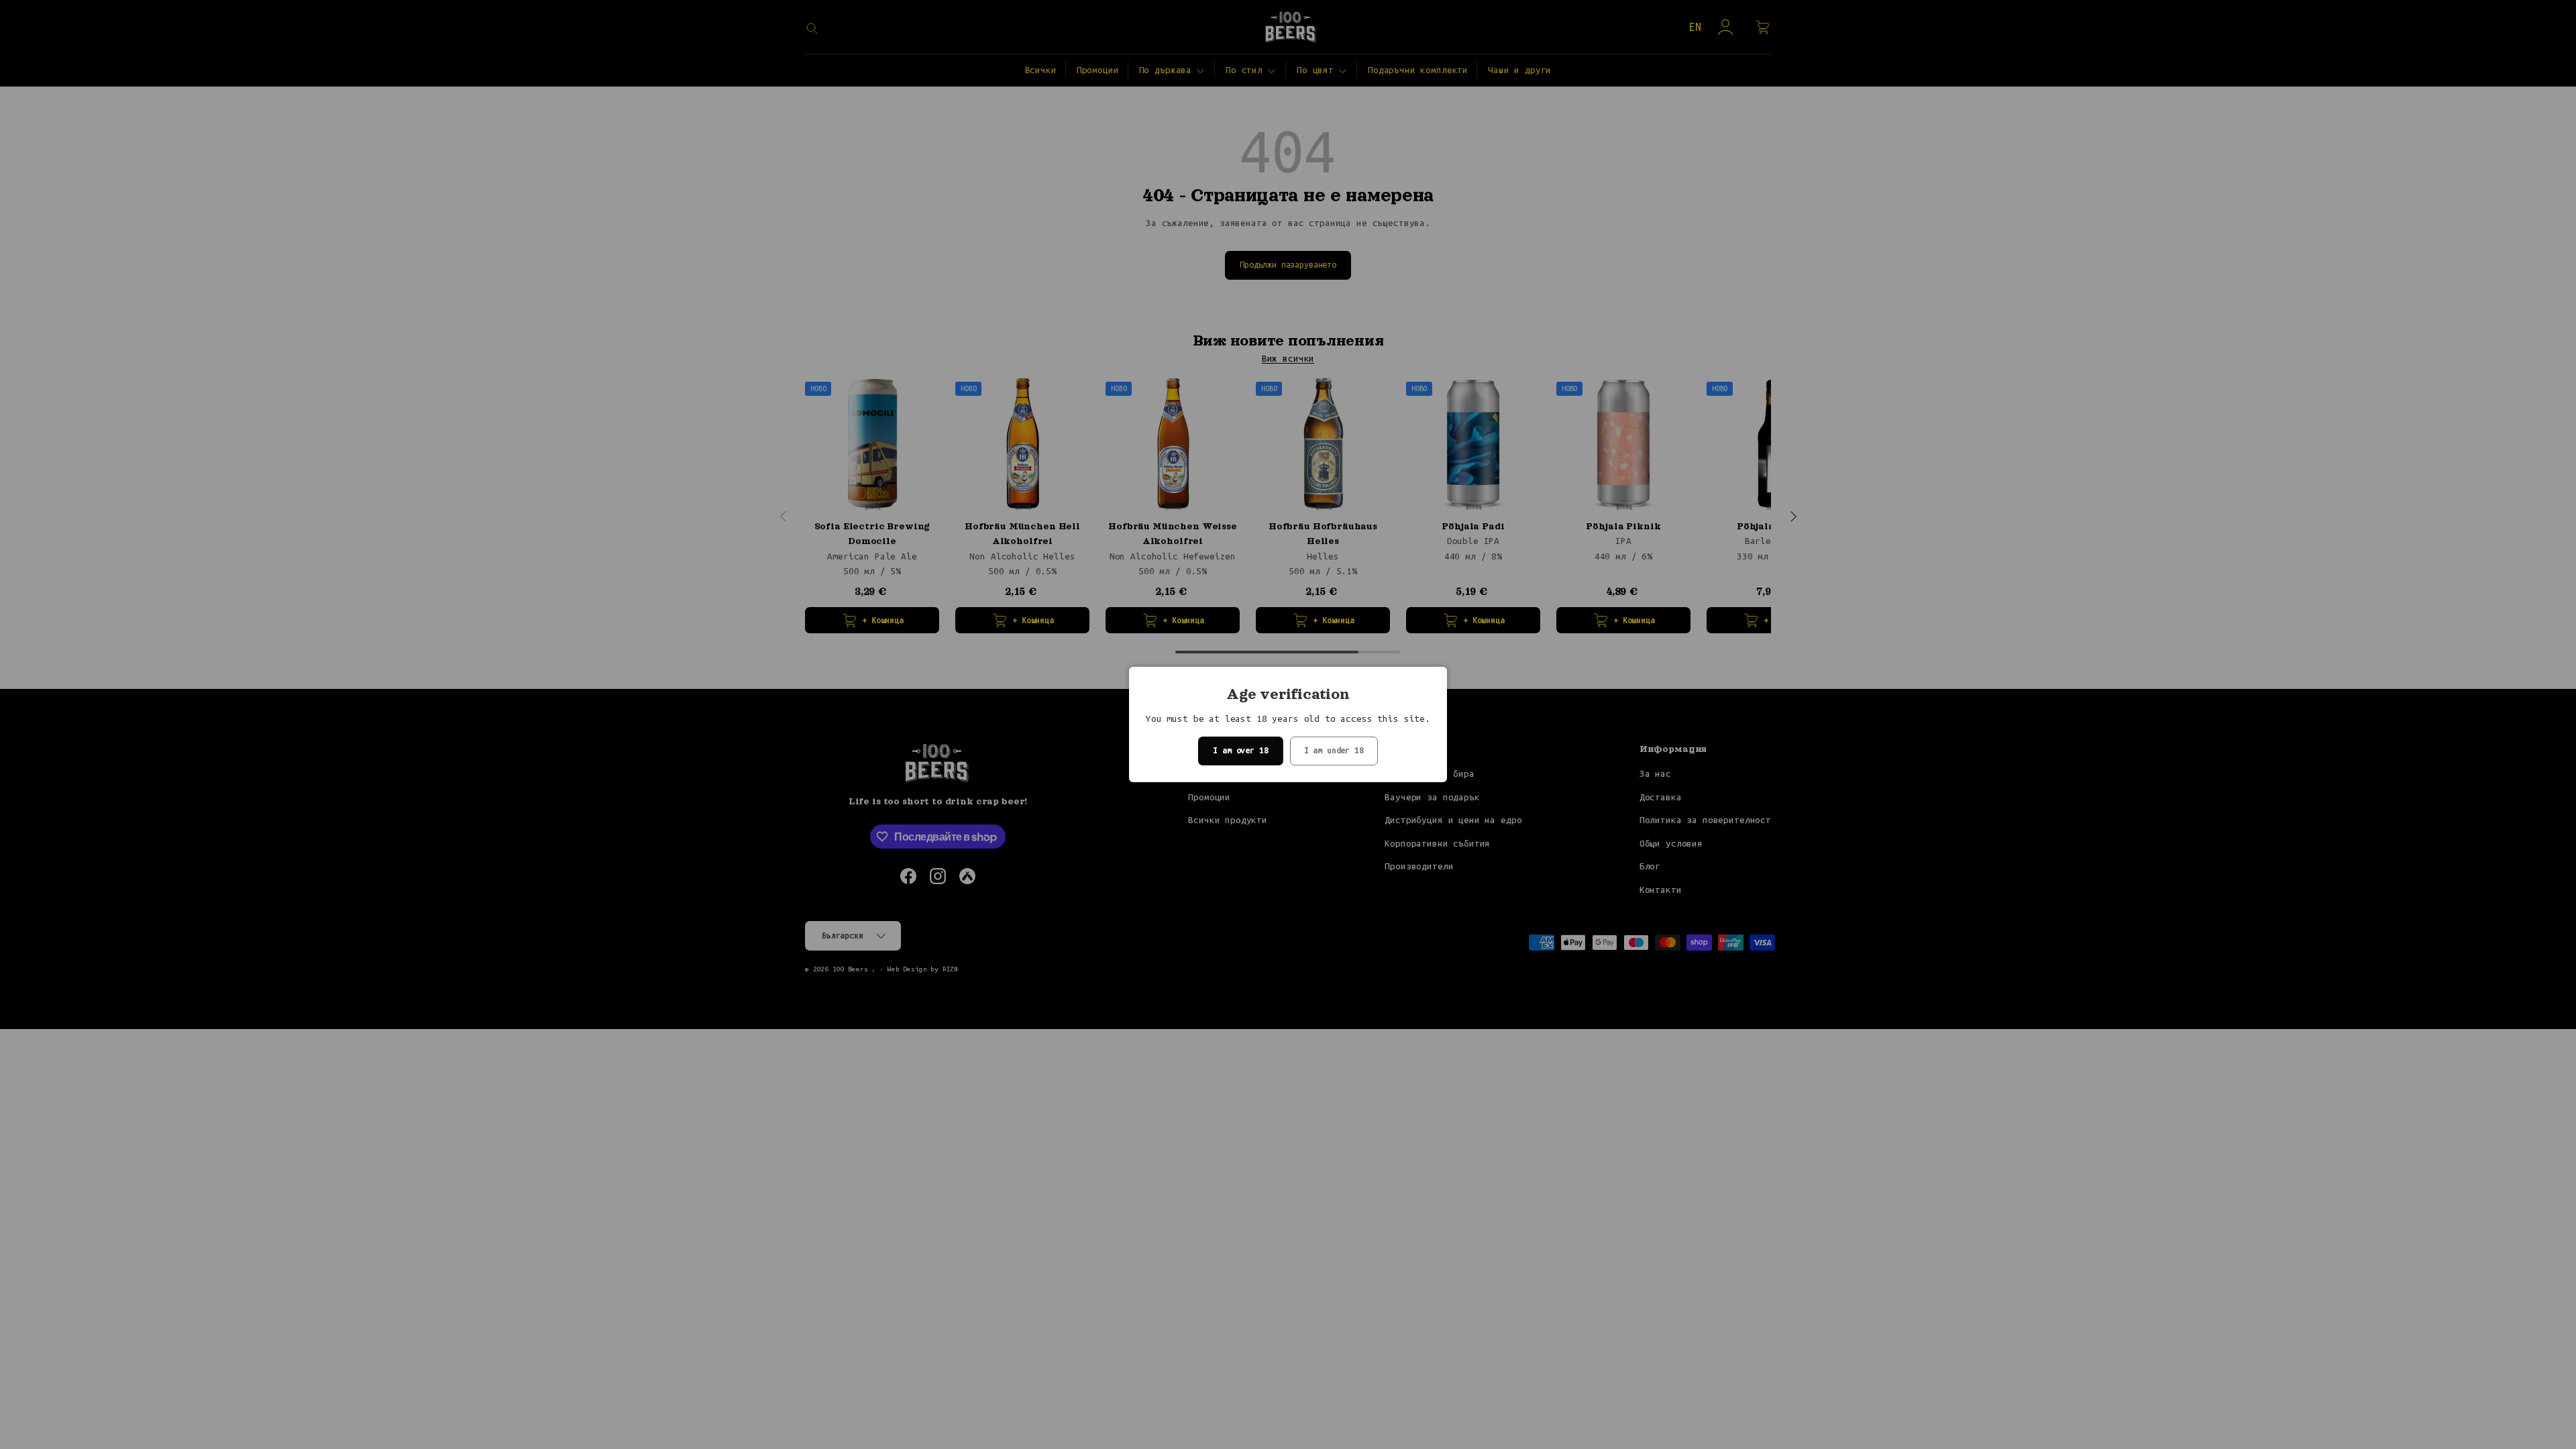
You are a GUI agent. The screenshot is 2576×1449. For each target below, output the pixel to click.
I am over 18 (1240, 750)
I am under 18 (1334, 750)
